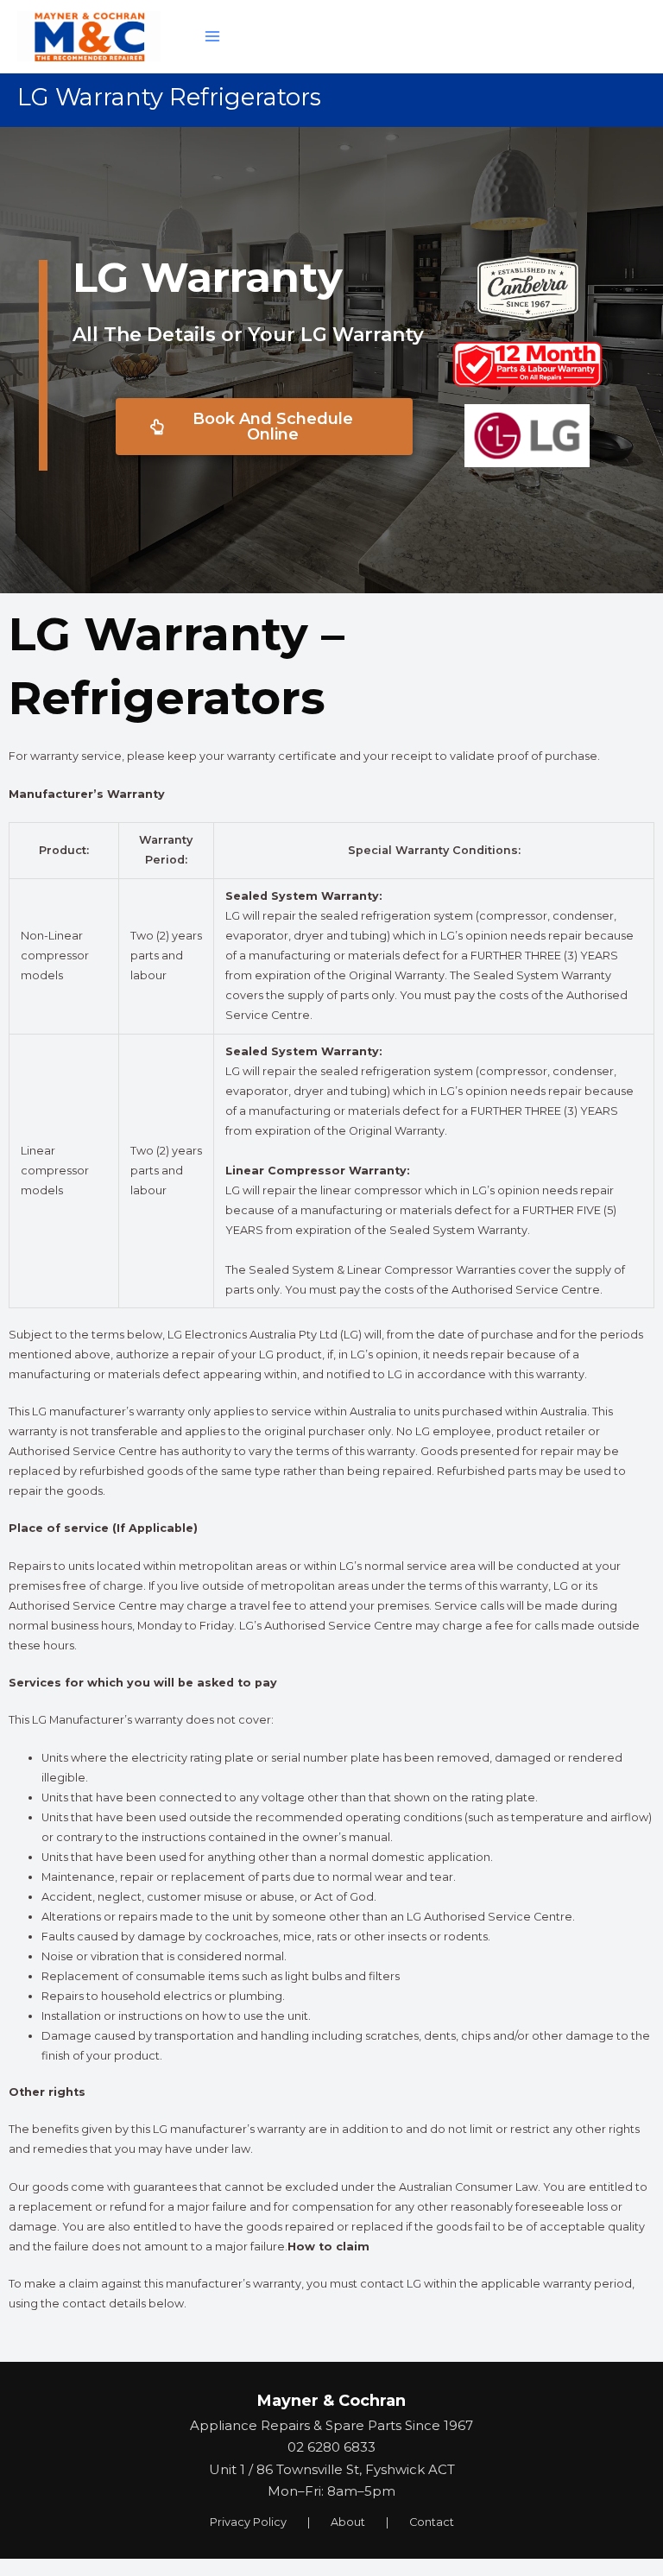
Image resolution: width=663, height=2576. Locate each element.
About (348, 2522)
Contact (432, 2522)
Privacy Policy (248, 2522)
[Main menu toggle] (212, 36)
